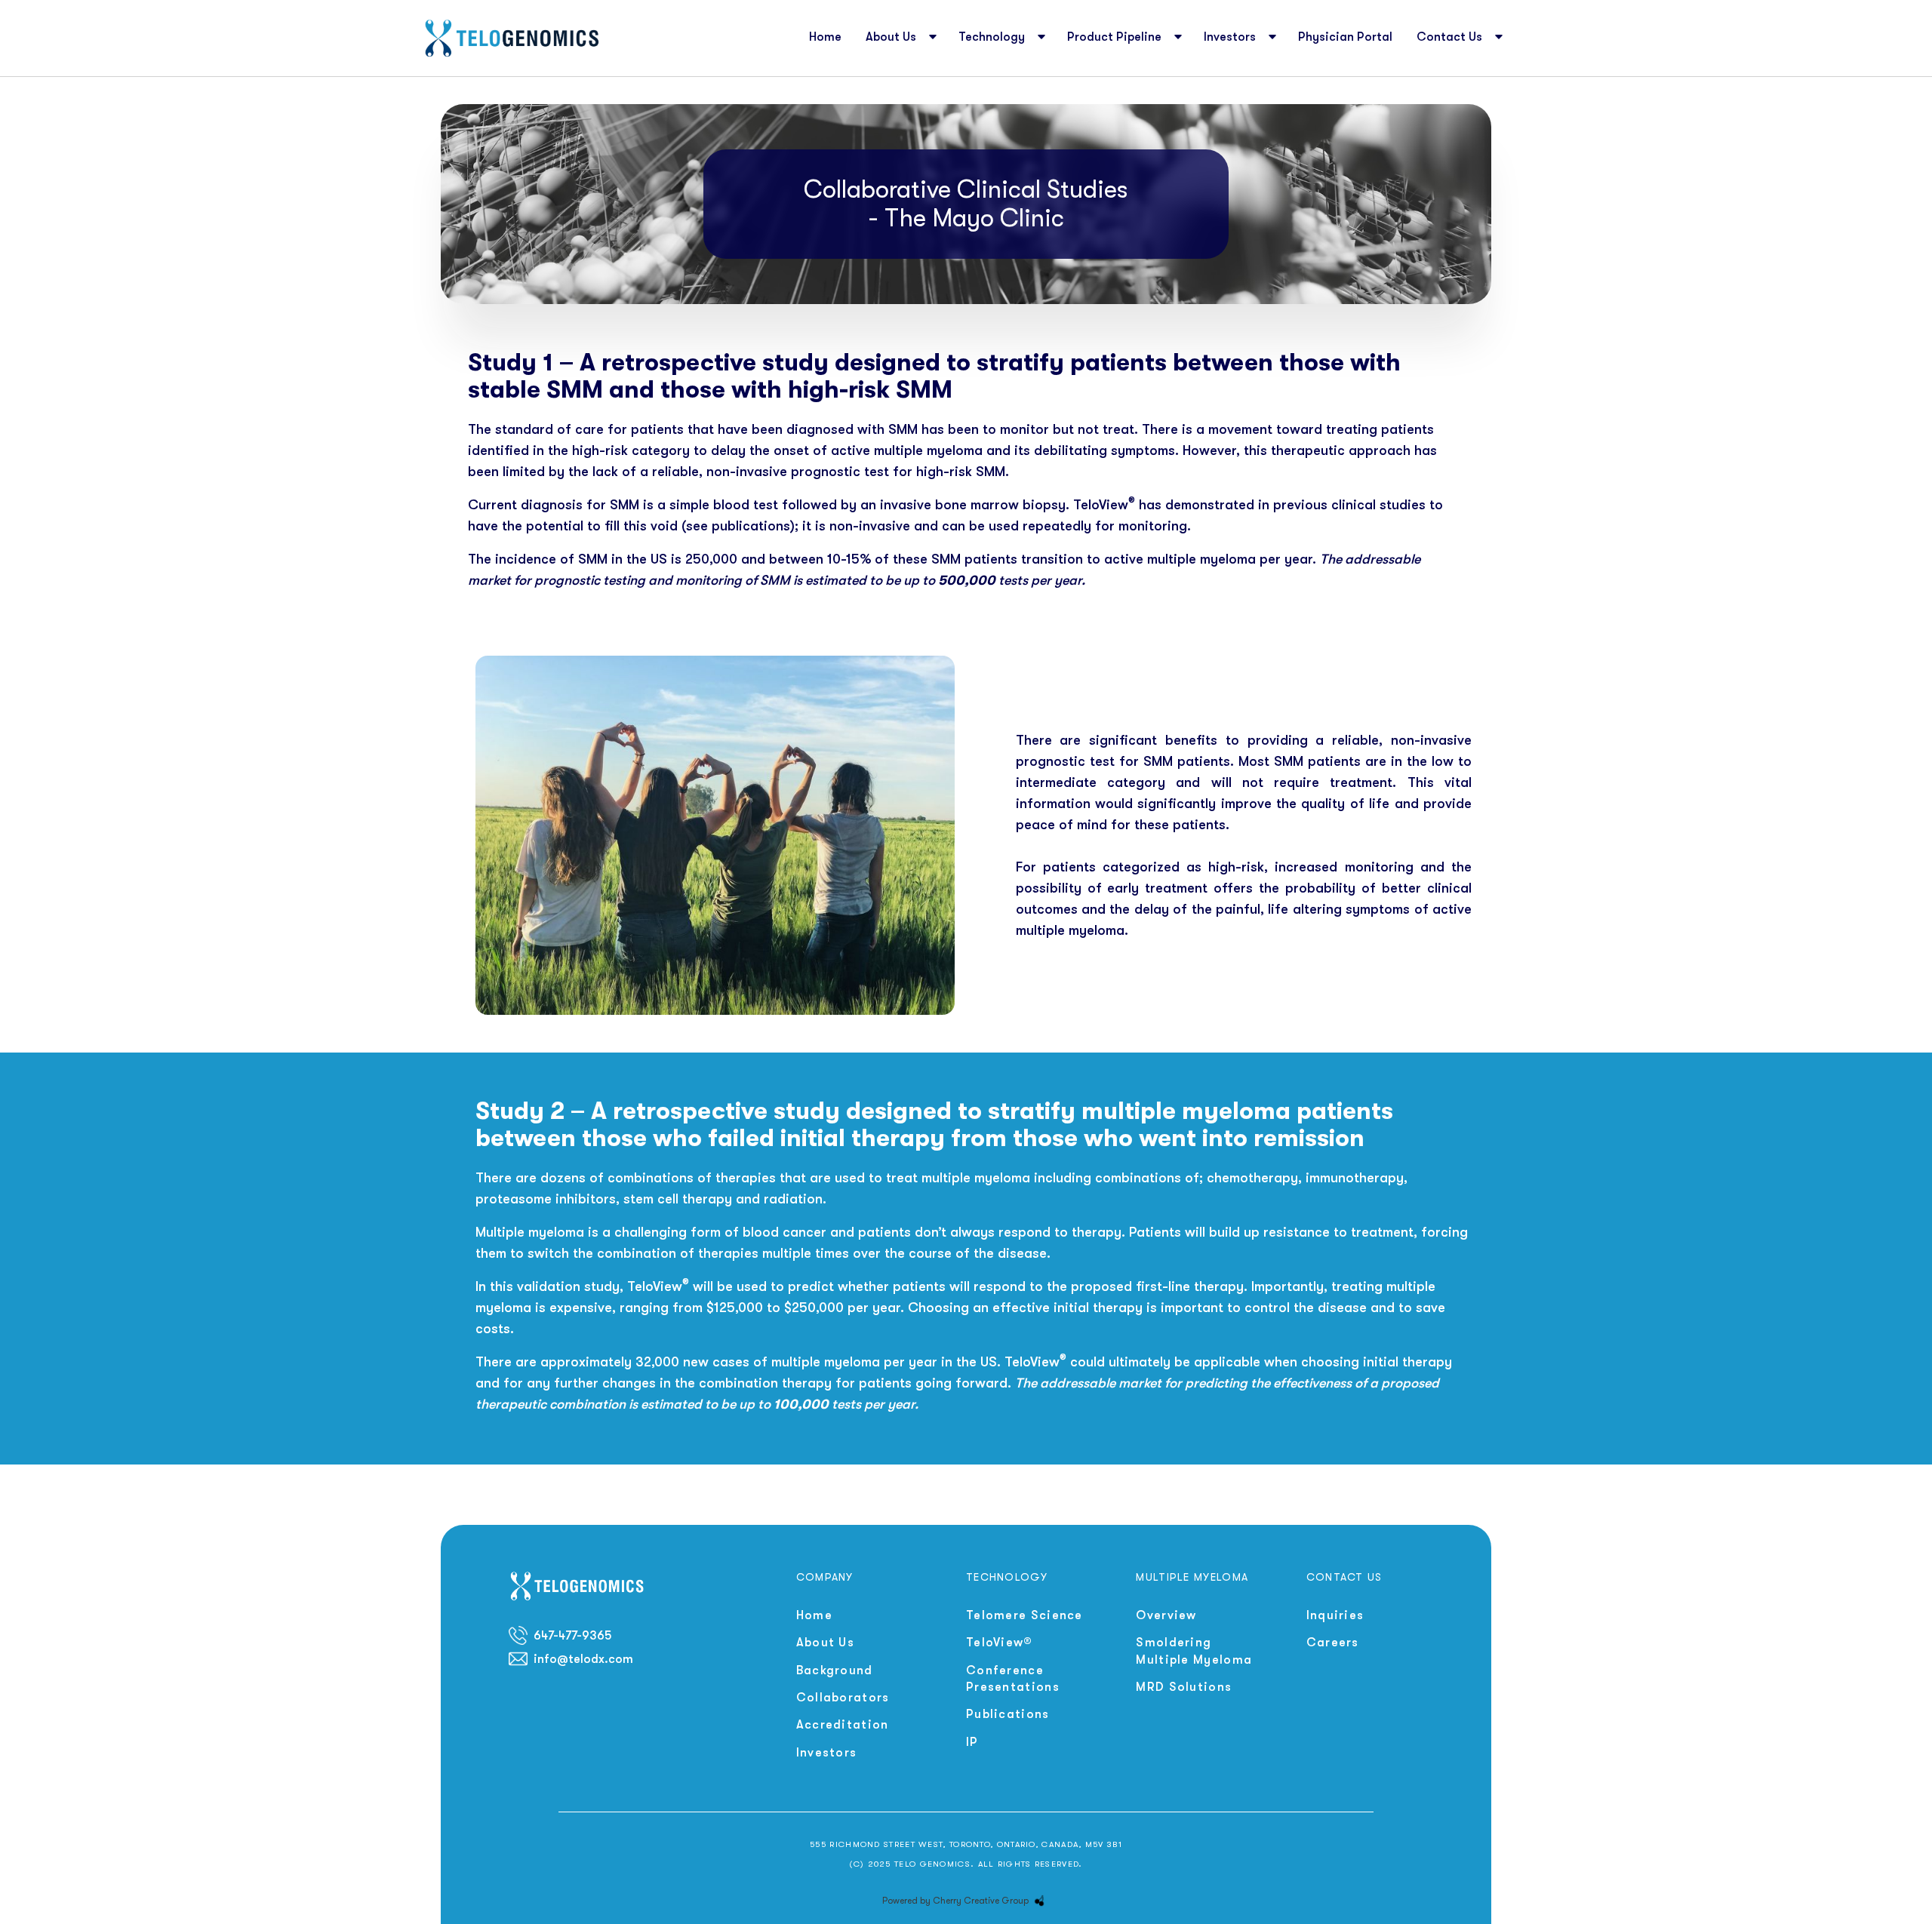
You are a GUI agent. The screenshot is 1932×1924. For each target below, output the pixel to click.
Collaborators (843, 1698)
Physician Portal (1345, 37)
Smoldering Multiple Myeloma (1194, 1651)
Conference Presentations (1013, 1679)
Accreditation (843, 1725)
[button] (900, 38)
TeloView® (1000, 1643)
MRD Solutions (1184, 1687)
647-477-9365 (572, 1636)
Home (825, 37)
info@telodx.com (583, 1659)
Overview (1166, 1615)
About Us (825, 1643)
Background (835, 1670)
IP (972, 1742)
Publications (1008, 1714)
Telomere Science (1024, 1615)
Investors (827, 1753)
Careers (1333, 1643)
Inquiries (1335, 1615)
